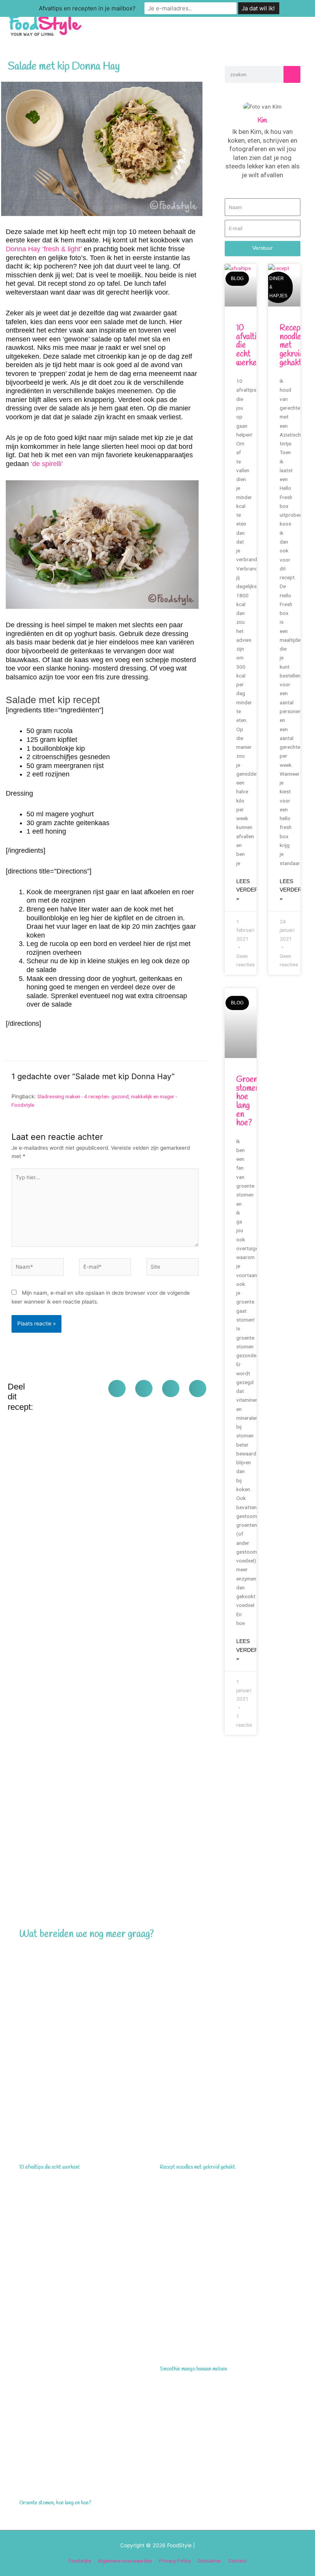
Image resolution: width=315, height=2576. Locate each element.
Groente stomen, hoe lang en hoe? (55, 2503)
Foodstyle (80, 2561)
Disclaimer (209, 2561)
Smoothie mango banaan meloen (193, 2369)
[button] (117, 1389)
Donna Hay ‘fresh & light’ (44, 249)
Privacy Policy (175, 2561)
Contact (237, 2561)
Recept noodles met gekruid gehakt (197, 2167)
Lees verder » (247, 890)
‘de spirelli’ (47, 464)
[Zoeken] (292, 74)
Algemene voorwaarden (125, 2561)
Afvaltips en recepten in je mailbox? (87, 8)
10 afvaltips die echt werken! (50, 2167)
